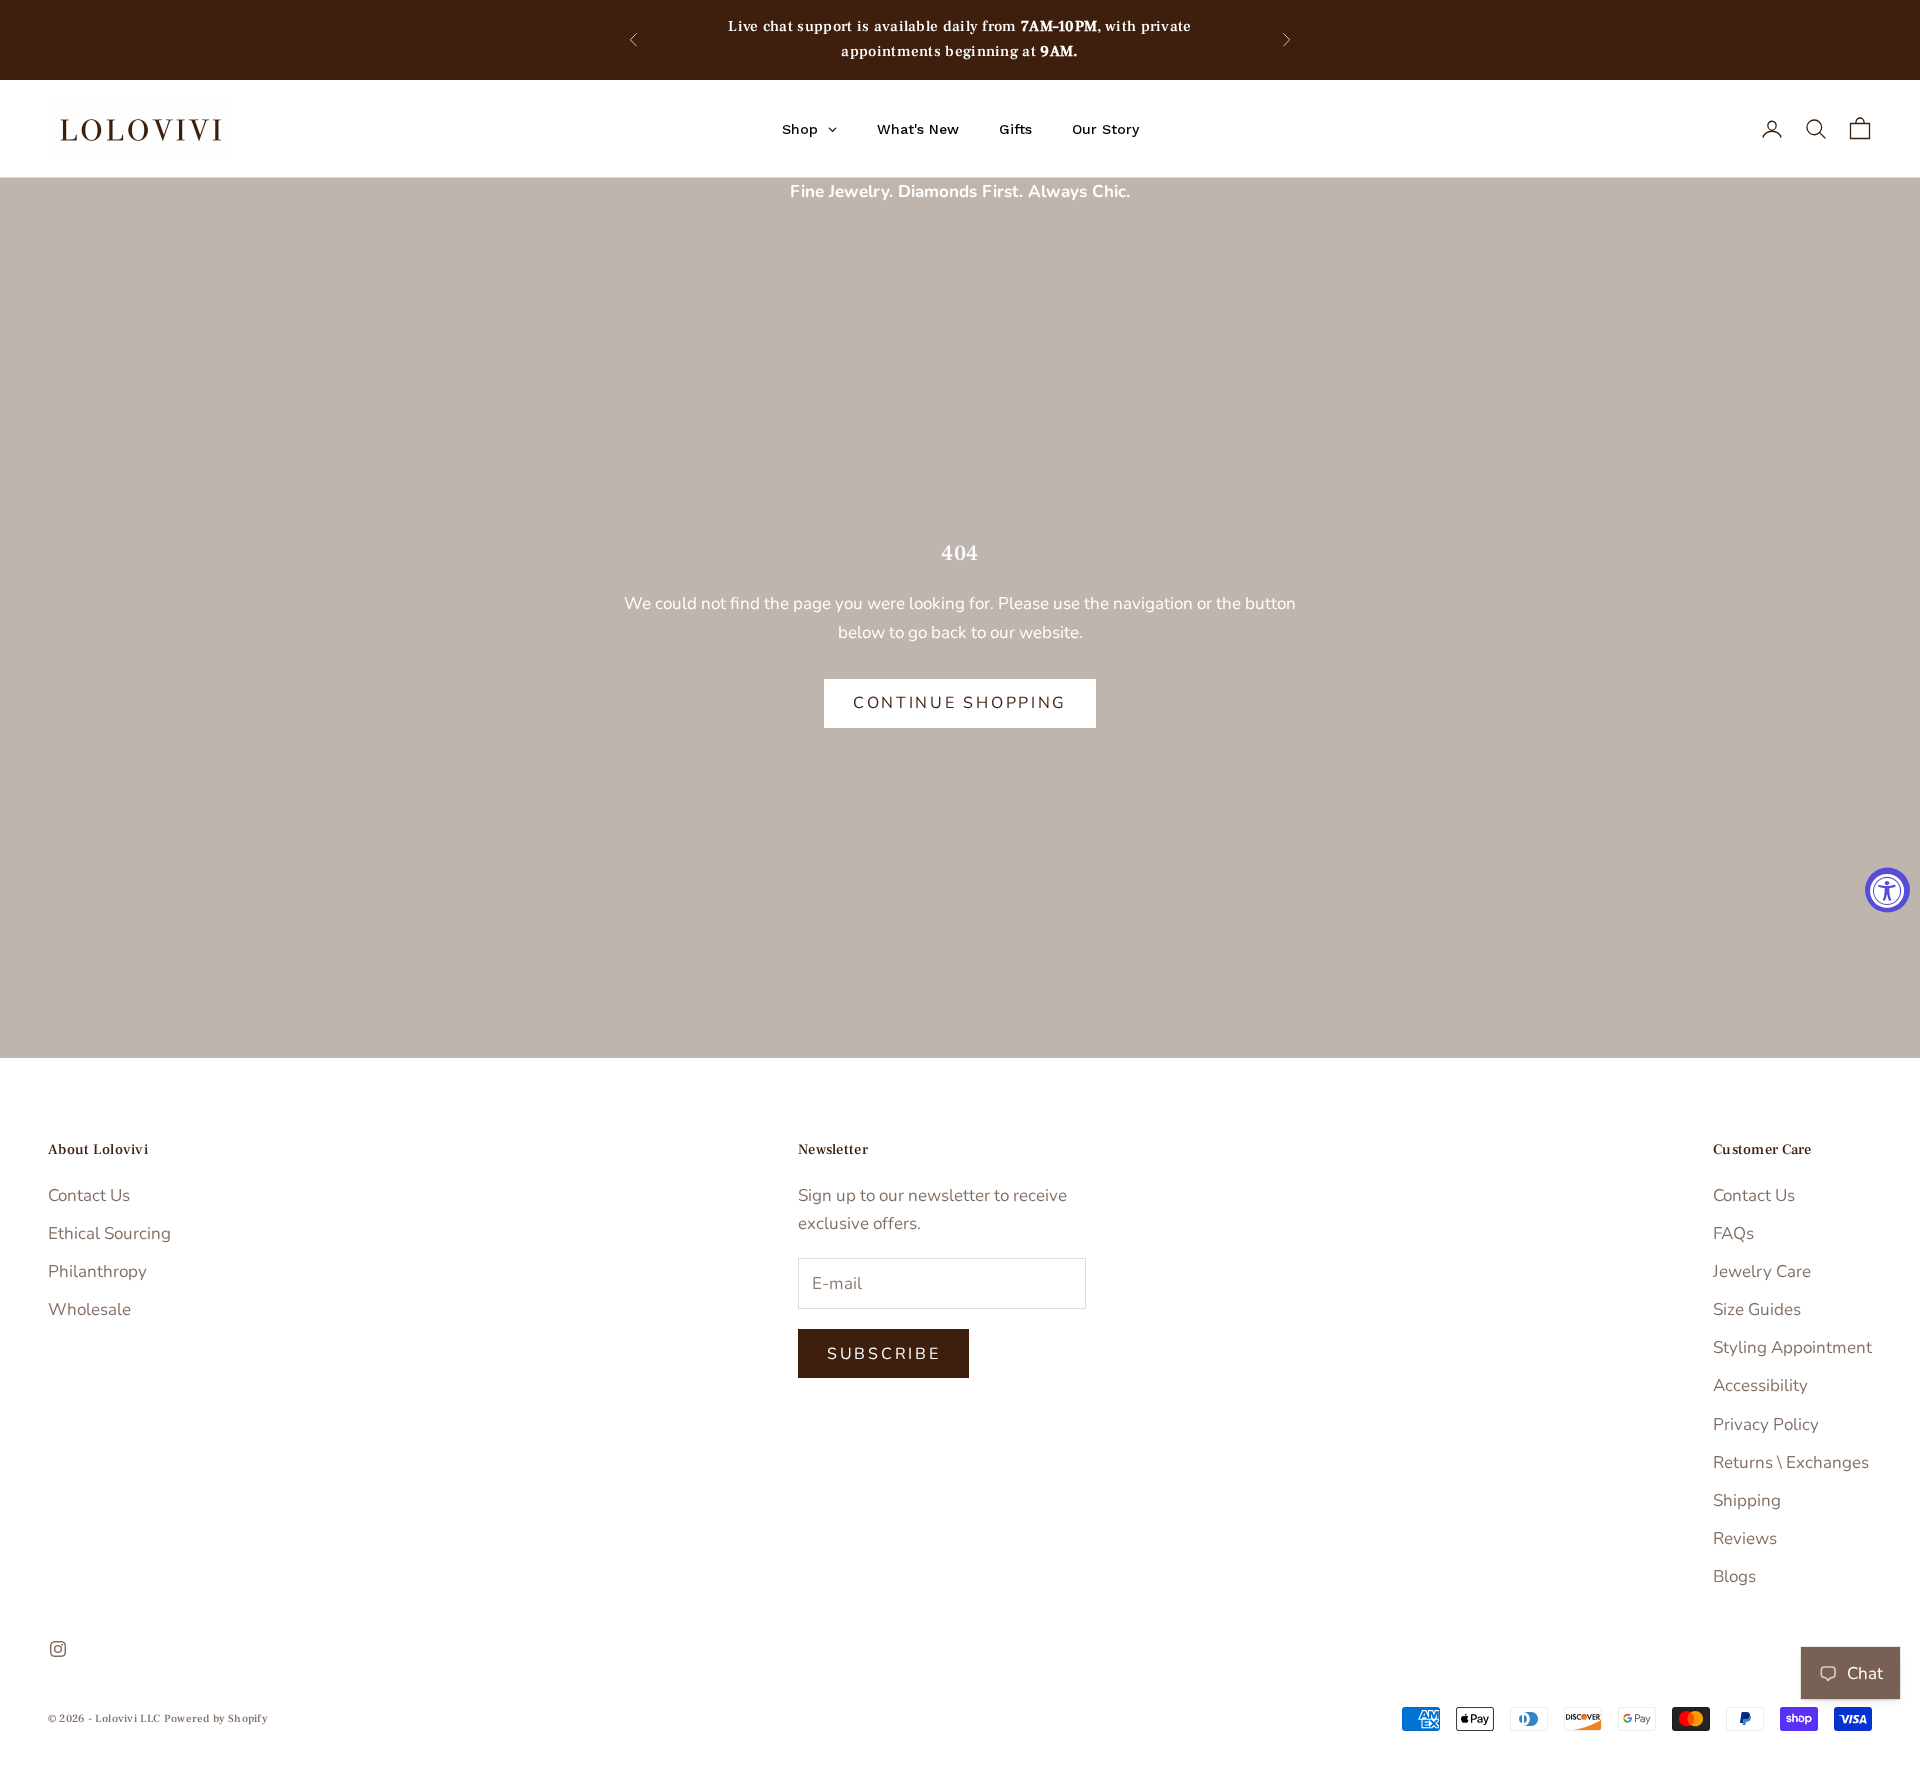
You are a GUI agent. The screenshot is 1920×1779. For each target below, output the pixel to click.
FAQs (1733, 1233)
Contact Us (89, 1195)
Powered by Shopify (216, 1718)
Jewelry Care (1762, 1271)
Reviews (1745, 1538)
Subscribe (883, 1354)
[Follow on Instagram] (58, 1649)
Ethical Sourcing (109, 1233)
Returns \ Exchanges (1791, 1462)
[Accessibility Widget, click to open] (1887, 889)
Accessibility (1760, 1385)
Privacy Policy (1766, 1424)
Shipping (1747, 1500)
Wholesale (89, 1309)
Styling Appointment (1792, 1347)
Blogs (1734, 1576)
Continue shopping (960, 703)
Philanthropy (97, 1271)
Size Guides (1757, 1309)
